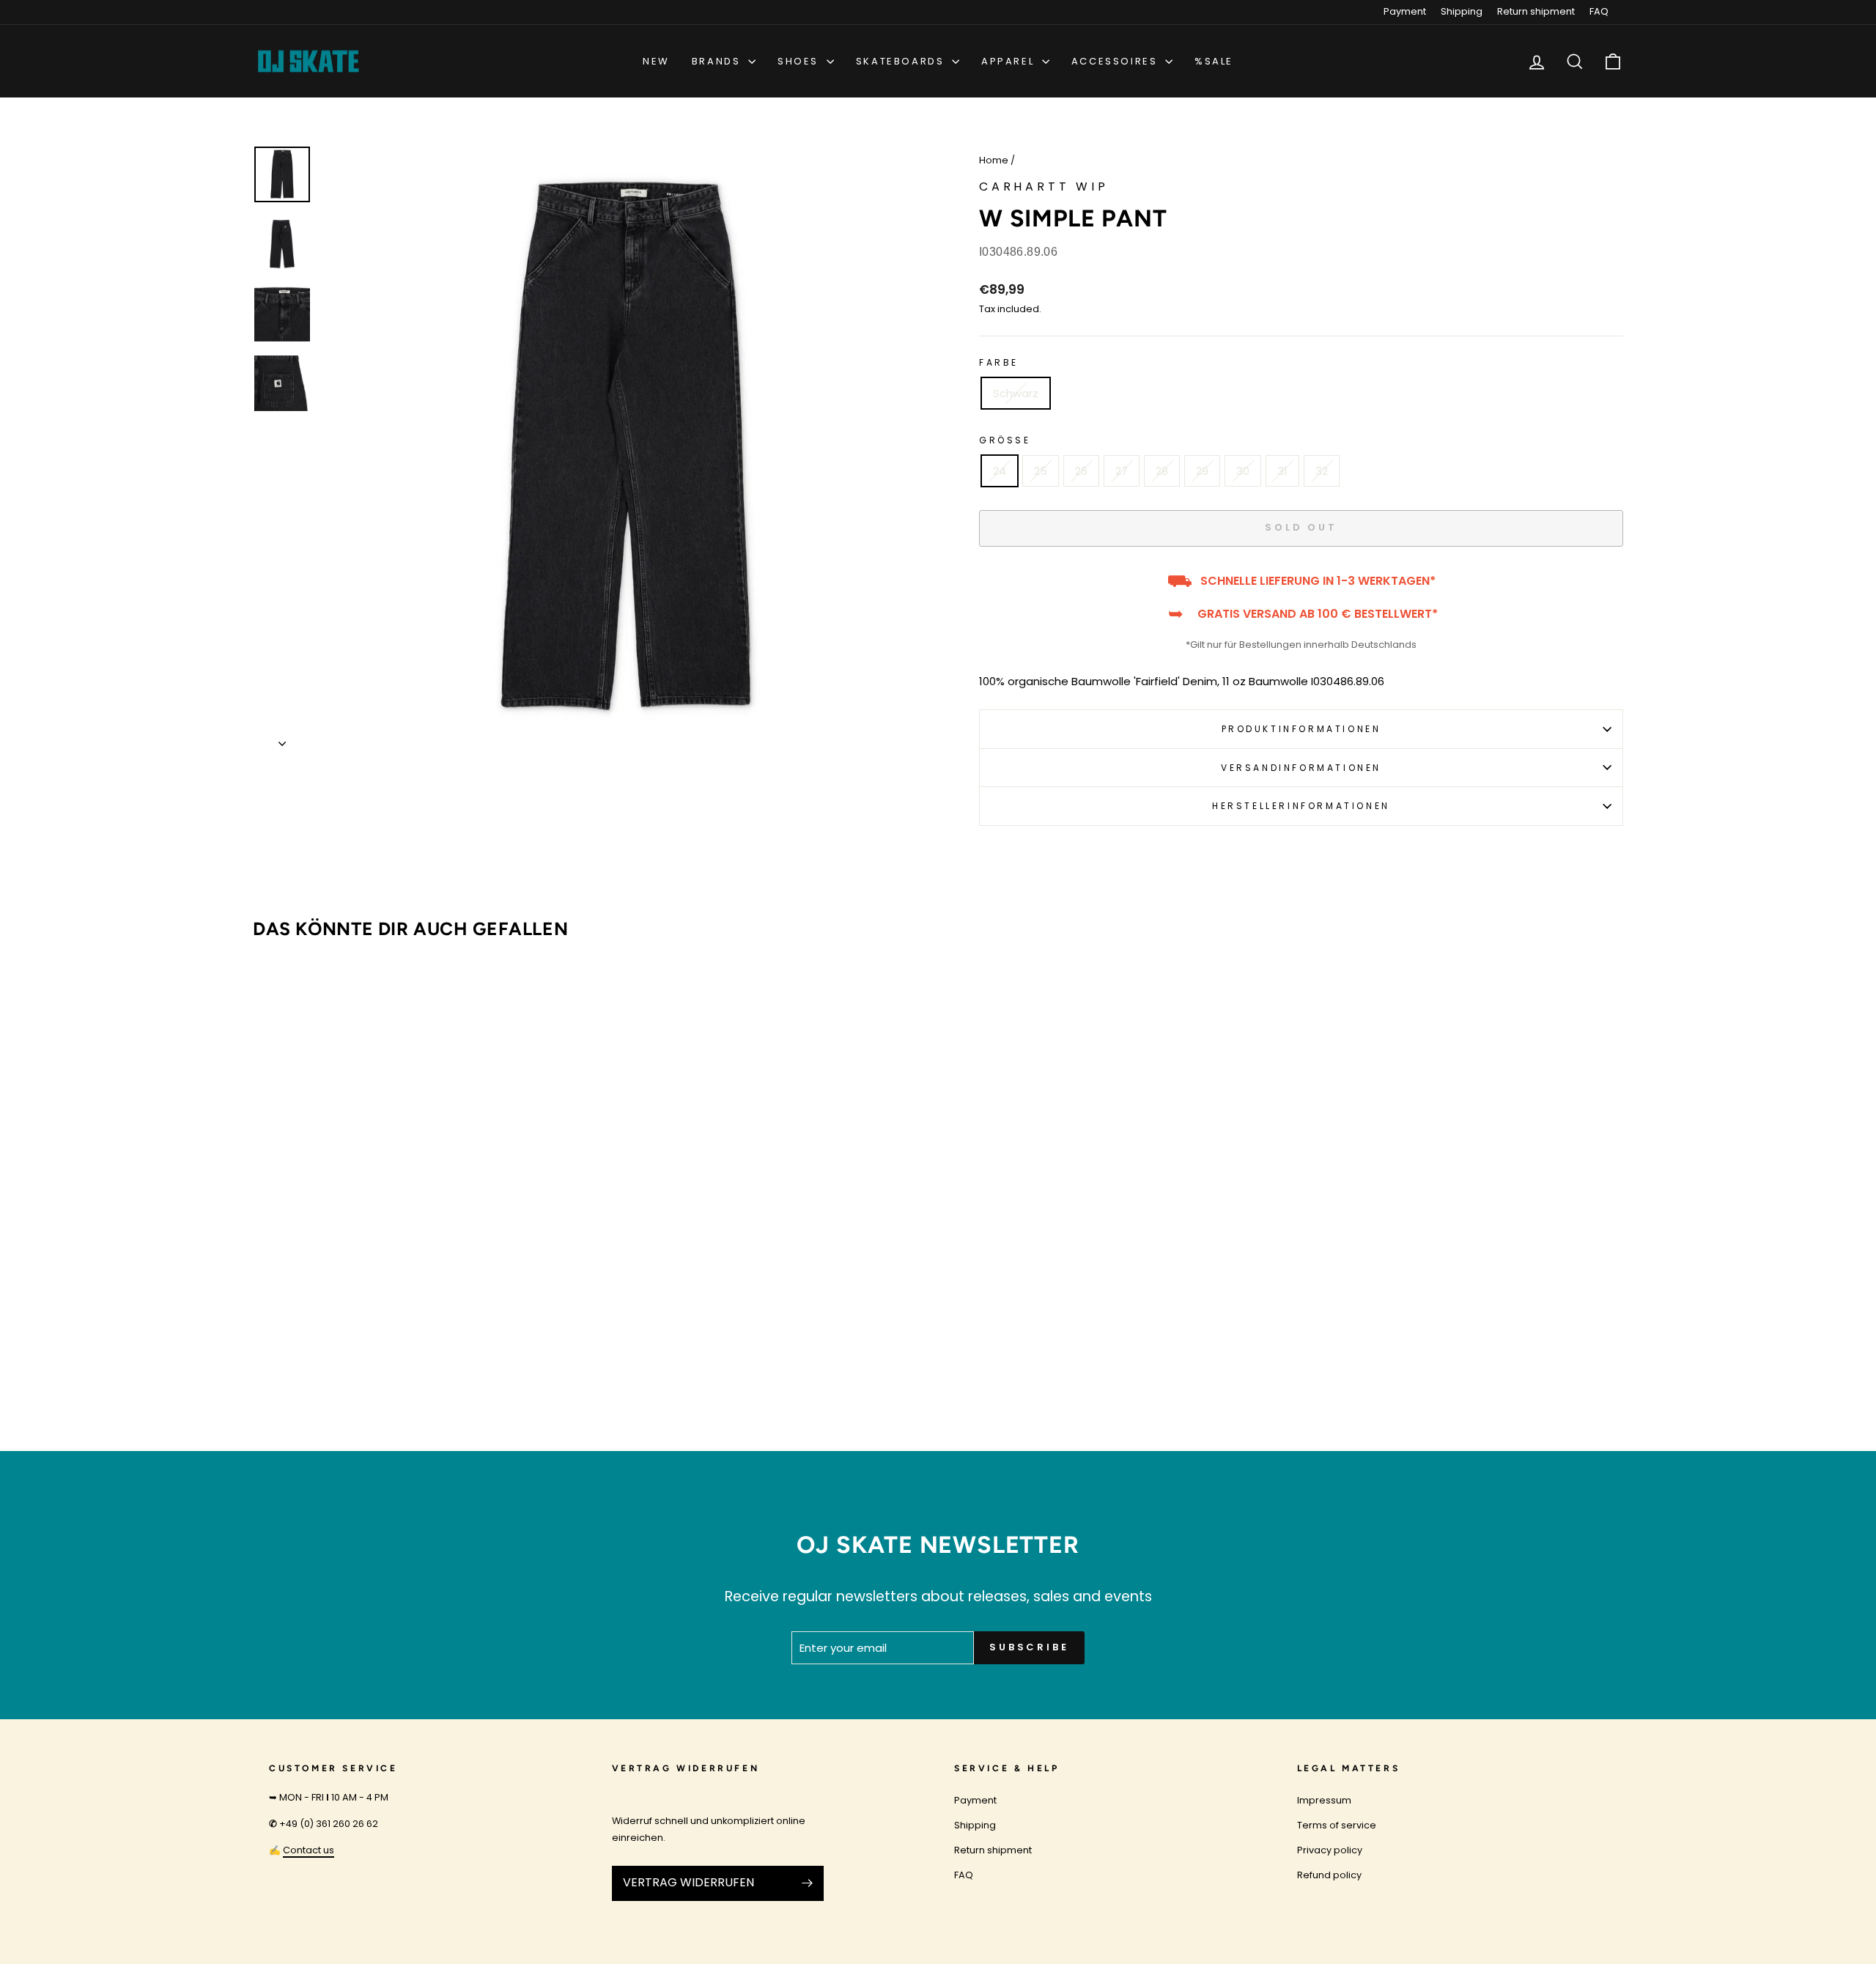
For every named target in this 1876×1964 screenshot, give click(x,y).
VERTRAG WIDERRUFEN (688, 1882)
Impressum (1324, 1800)
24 (1000, 471)
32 (1322, 471)
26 (1081, 471)
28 (1162, 471)
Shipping (1462, 11)
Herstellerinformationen (1301, 806)
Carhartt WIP (1044, 187)
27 (1122, 471)
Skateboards (902, 61)
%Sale (1214, 61)
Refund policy (1329, 1875)
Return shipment (1536, 11)
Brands (718, 61)
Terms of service (1337, 1825)
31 (1282, 471)
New (656, 61)
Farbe (999, 362)
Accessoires (1116, 61)
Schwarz (1016, 393)
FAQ (1599, 11)
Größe (1005, 440)
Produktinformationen (1301, 729)
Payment (1405, 11)
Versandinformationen (1301, 768)
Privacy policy (1330, 1850)
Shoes (800, 61)
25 (1041, 471)
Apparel (1010, 61)
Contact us (309, 1850)
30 (1243, 471)
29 (1202, 471)
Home (994, 160)
